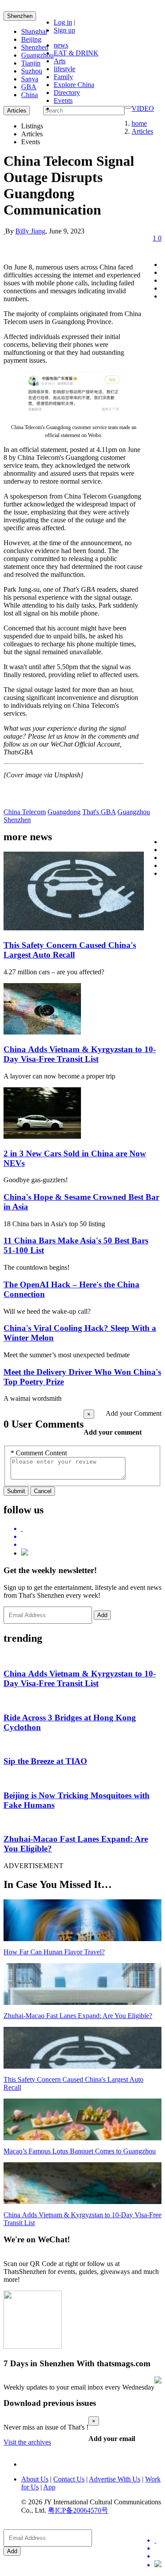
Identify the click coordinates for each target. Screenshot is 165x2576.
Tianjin (31, 63)
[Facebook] (91, 1537)
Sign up (64, 30)
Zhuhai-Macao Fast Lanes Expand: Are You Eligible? (78, 2016)
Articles (142, 131)
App (49, 2487)
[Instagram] (25, 1553)
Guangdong (64, 812)
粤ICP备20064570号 (78, 2510)
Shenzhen (20, 16)
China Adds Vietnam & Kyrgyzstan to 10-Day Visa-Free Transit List (80, 1054)
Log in (63, 22)
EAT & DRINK (76, 53)
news (61, 45)
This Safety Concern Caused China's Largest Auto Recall (70, 950)
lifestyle (64, 69)
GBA (29, 87)
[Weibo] (91, 1545)
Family (63, 77)
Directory (67, 93)
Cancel (43, 1491)
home (139, 123)
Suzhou (32, 71)
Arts (60, 61)
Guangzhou (37, 55)
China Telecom (25, 812)
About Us (35, 2479)
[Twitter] (91, 1529)
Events (63, 100)
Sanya (30, 79)
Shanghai (34, 31)
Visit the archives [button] (27, 2442)
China (29, 95)
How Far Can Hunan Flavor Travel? (54, 1952)
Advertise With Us (115, 2479)
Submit (16, 1491)
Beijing (31, 39)
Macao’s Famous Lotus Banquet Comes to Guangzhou (80, 2151)
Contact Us (69, 2479)
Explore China (74, 85)
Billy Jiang (30, 231)
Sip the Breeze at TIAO (45, 1761)
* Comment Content (39, 1453)
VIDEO (143, 108)
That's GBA (99, 812)
